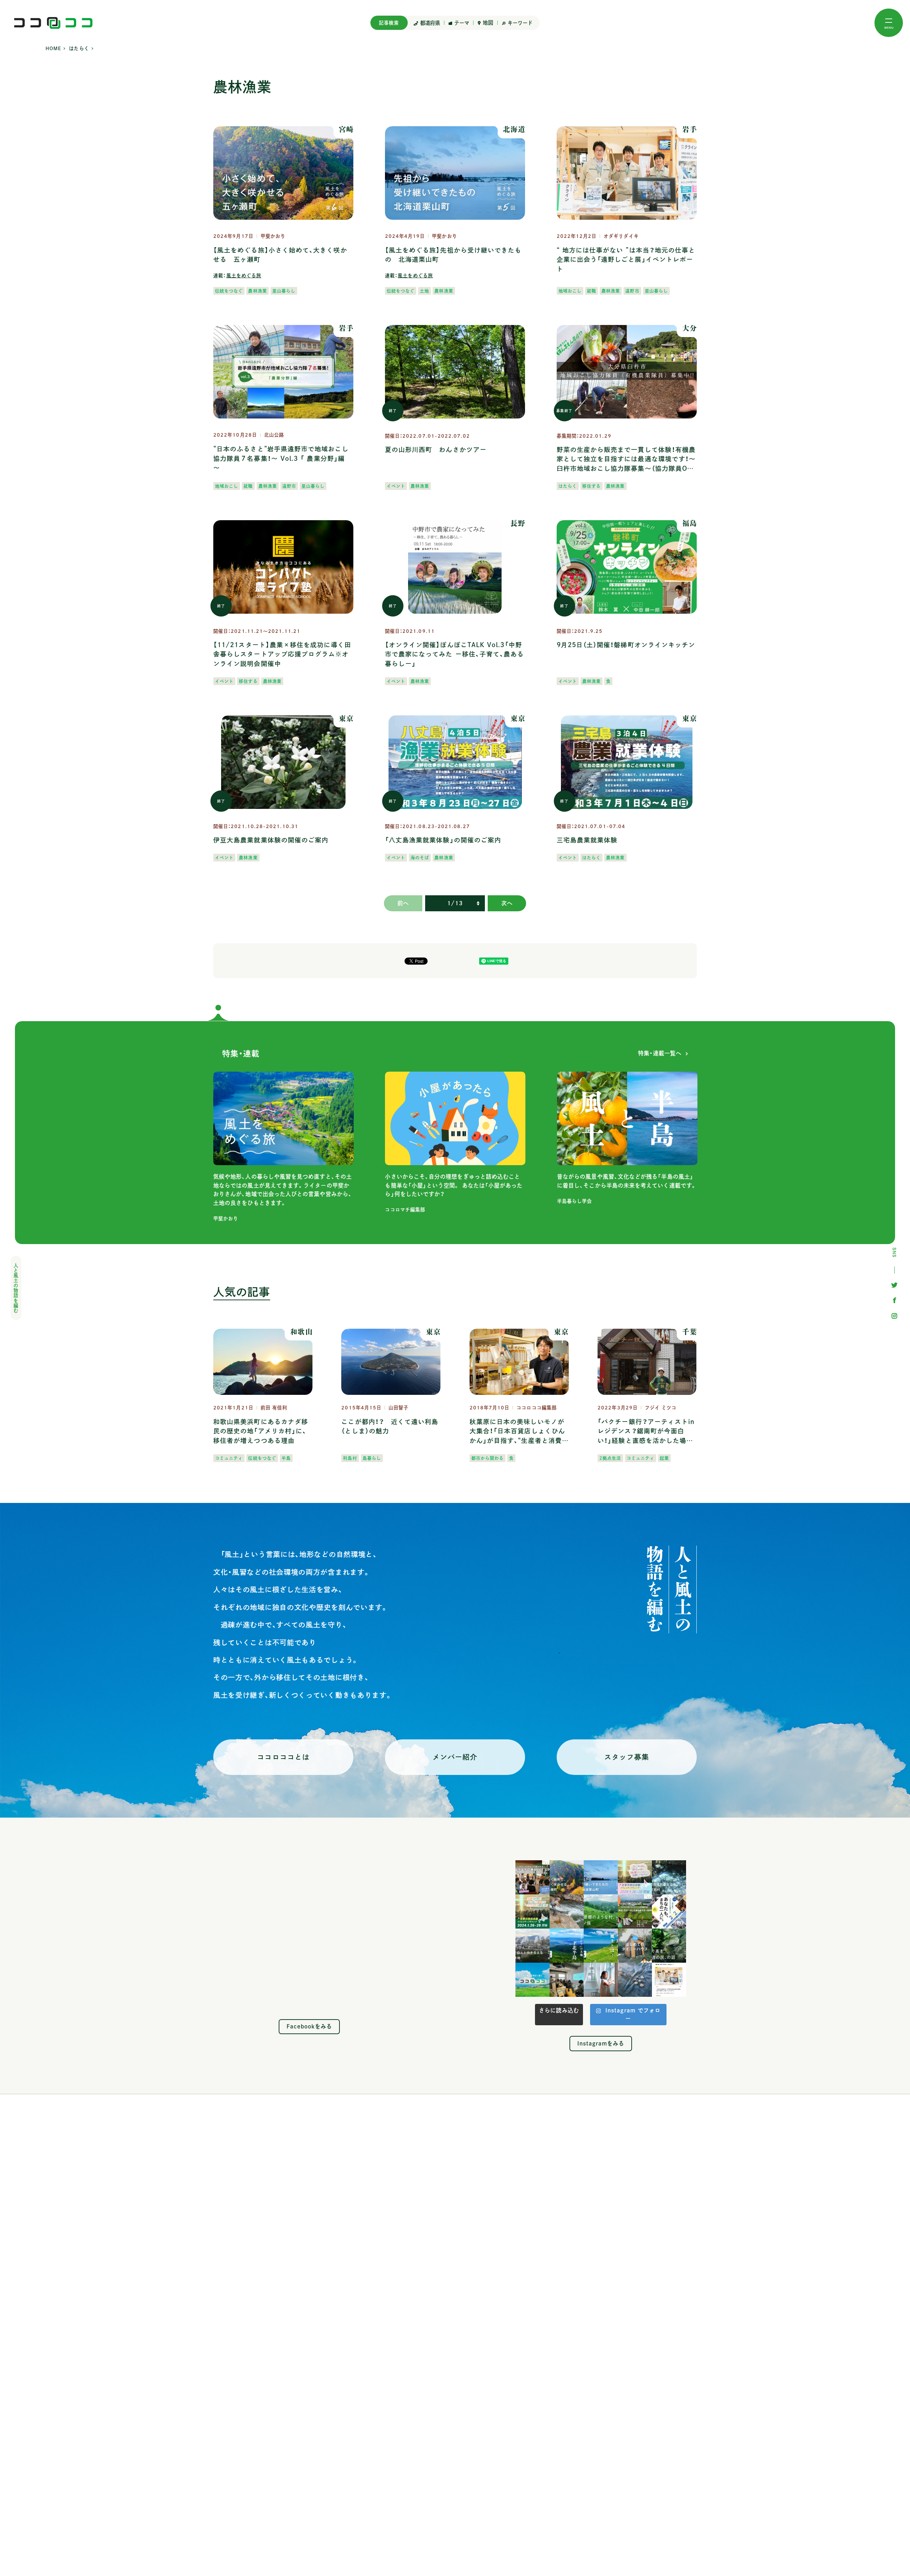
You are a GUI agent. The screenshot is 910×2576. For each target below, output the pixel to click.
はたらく (79, 49)
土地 (424, 291)
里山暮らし (284, 291)
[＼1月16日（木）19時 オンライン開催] (532, 1877)
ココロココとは (283, 1757)
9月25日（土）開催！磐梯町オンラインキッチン (626, 645)
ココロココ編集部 (537, 1408)
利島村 (350, 1458)
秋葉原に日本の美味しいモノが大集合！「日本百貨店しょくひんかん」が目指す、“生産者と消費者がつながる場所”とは (517, 1432)
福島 (690, 523)
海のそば (420, 858)
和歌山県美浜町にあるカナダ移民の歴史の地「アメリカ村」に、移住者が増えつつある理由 (261, 1431)
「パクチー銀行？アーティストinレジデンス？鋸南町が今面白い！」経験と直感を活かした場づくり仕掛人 (646, 1432)
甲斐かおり (273, 236)
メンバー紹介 (455, 1757)
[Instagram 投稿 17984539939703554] (669, 1980)
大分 (690, 328)
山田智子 (398, 1408)
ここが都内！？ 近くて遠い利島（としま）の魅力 (390, 1426)
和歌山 (301, 1332)
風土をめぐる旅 (244, 276)
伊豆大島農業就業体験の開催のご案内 (271, 840)
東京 (346, 718)
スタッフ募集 (627, 1757)
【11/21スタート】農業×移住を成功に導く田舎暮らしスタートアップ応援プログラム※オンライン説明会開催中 (282, 654)
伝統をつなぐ (229, 291)
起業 (664, 1458)
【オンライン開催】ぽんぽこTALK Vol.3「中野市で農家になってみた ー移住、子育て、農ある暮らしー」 (455, 654)
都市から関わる (488, 1458)
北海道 (514, 129)
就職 (591, 291)
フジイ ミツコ (661, 1408)
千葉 (690, 1332)
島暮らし (372, 1458)
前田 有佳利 (274, 1408)
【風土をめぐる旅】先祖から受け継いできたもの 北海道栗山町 (453, 255)
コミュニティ (229, 1458)
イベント (396, 486)
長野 (518, 523)
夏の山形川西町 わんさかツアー (436, 450)
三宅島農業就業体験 (587, 840)
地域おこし (570, 291)
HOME (53, 49)
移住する (591, 486)
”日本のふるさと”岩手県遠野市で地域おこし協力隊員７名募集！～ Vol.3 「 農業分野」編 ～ (281, 458)
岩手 (690, 129)
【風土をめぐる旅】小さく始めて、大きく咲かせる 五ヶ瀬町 (280, 255)
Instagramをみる (601, 2043)
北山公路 (274, 435)
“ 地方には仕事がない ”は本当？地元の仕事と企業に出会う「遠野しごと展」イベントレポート (626, 260)
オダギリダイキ (621, 236)
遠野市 (632, 291)
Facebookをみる (309, 2026)
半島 (286, 1458)
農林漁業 (257, 291)
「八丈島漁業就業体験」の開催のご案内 (443, 840)
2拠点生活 (610, 1458)
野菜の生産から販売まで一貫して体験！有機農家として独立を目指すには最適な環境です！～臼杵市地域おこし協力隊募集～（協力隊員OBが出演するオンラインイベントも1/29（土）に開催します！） (627, 460)
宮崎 (346, 129)
